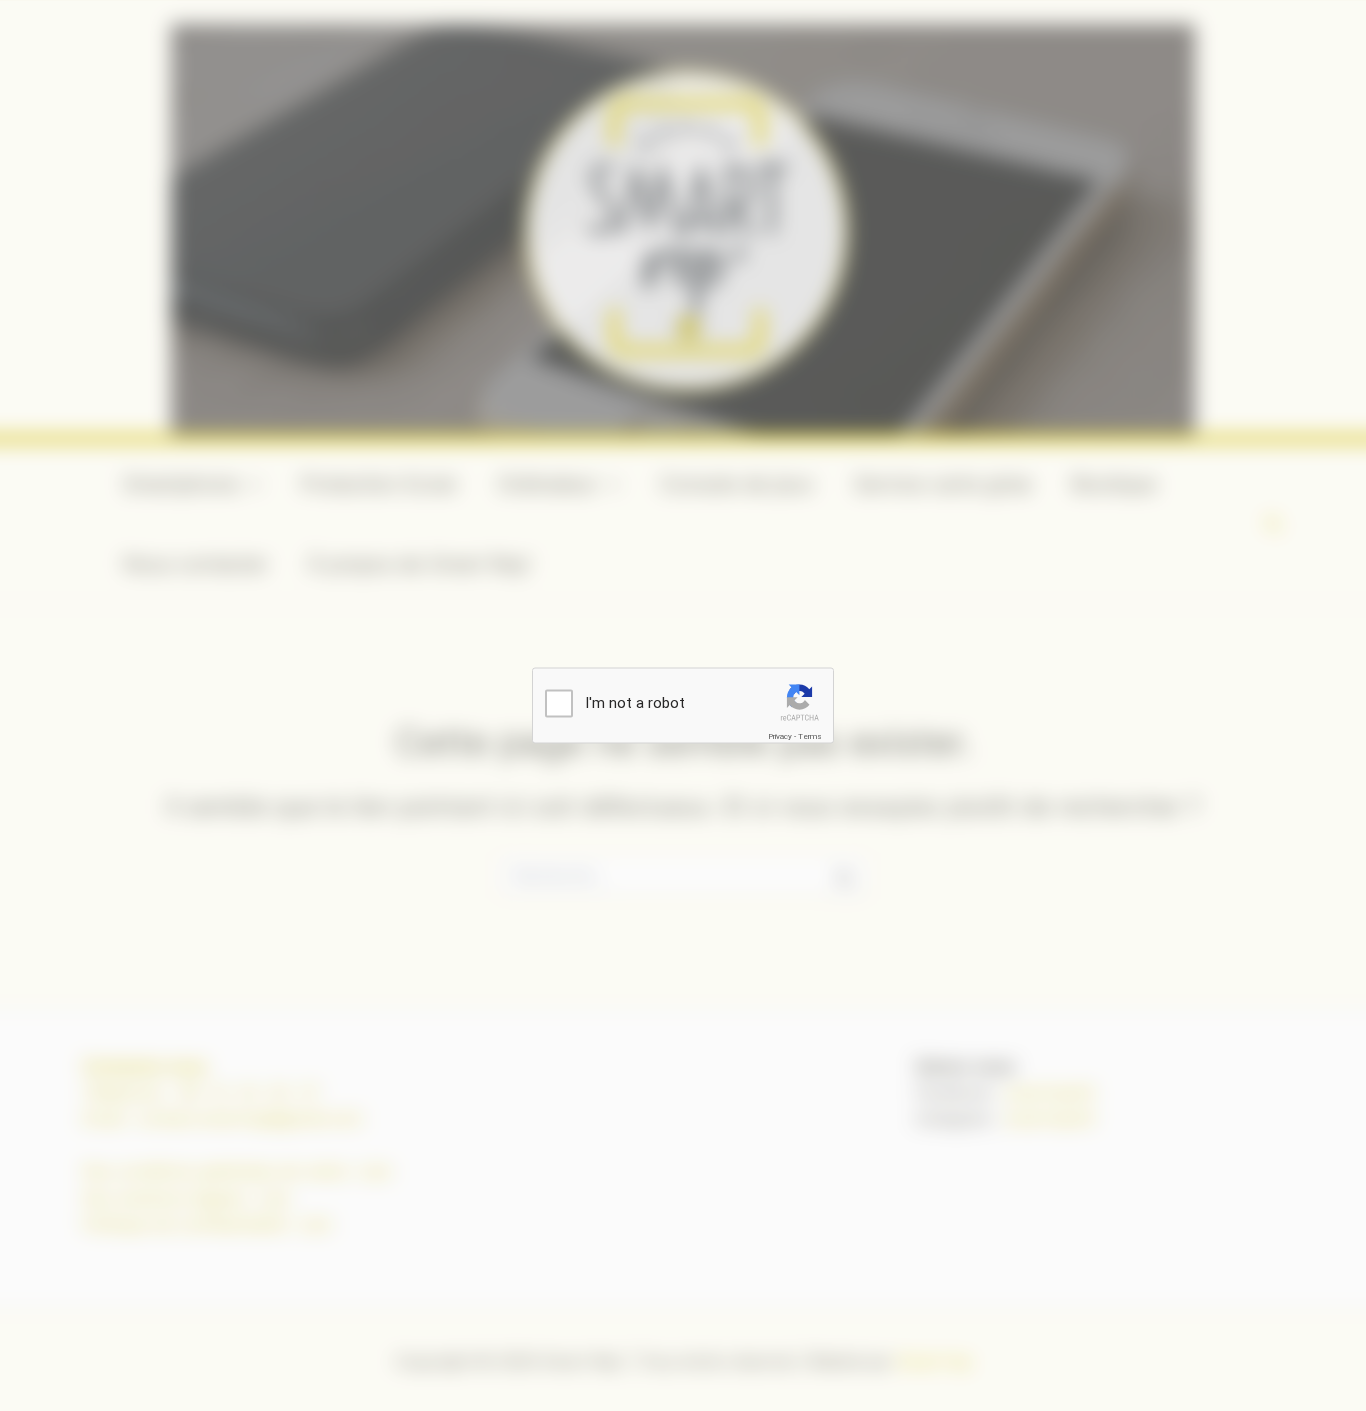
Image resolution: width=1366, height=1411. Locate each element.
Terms (810, 736)
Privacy (780, 736)
